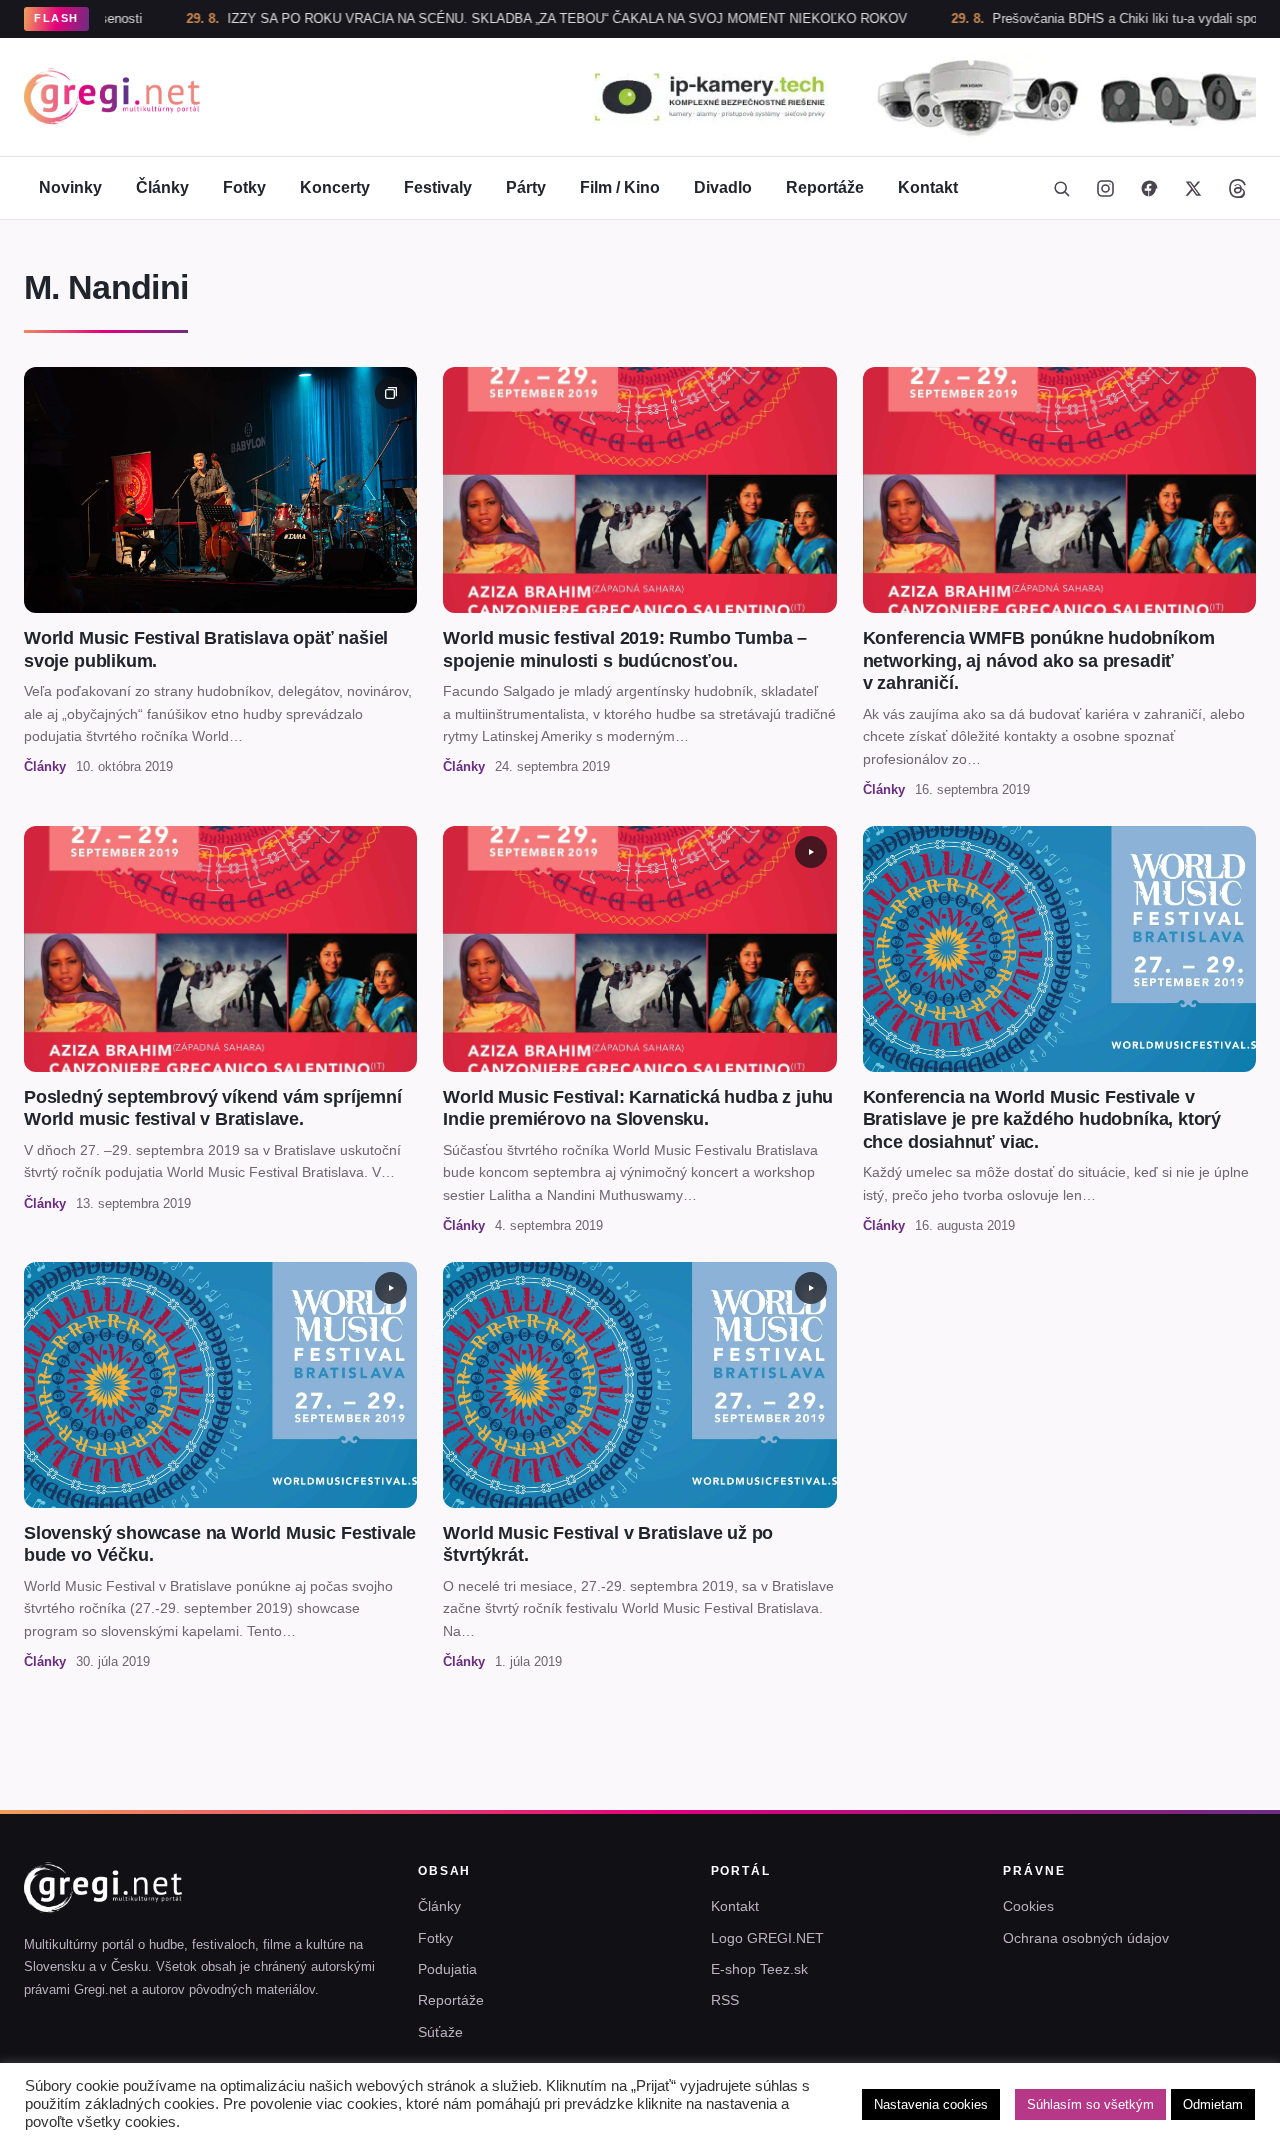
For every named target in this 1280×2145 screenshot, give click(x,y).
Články (162, 187)
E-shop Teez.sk (759, 1969)
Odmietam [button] (1213, 2104)
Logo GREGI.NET (767, 1938)
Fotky (244, 187)
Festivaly (438, 187)
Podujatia (447, 1969)
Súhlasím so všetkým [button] (1090, 2104)
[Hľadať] (1061, 188)
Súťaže (440, 2032)
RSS (725, 2000)
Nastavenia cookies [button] (931, 2104)
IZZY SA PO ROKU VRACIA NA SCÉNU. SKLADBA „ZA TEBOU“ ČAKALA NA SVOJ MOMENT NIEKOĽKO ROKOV (483, 18)
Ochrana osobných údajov (1086, 1938)
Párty (526, 187)
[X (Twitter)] (1193, 188)
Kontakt (928, 187)
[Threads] (1237, 188)
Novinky (70, 187)
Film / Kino (620, 187)
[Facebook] (1149, 188)
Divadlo (723, 187)
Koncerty (335, 187)
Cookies (1028, 1906)
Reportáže (825, 187)
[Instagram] (1105, 188)
